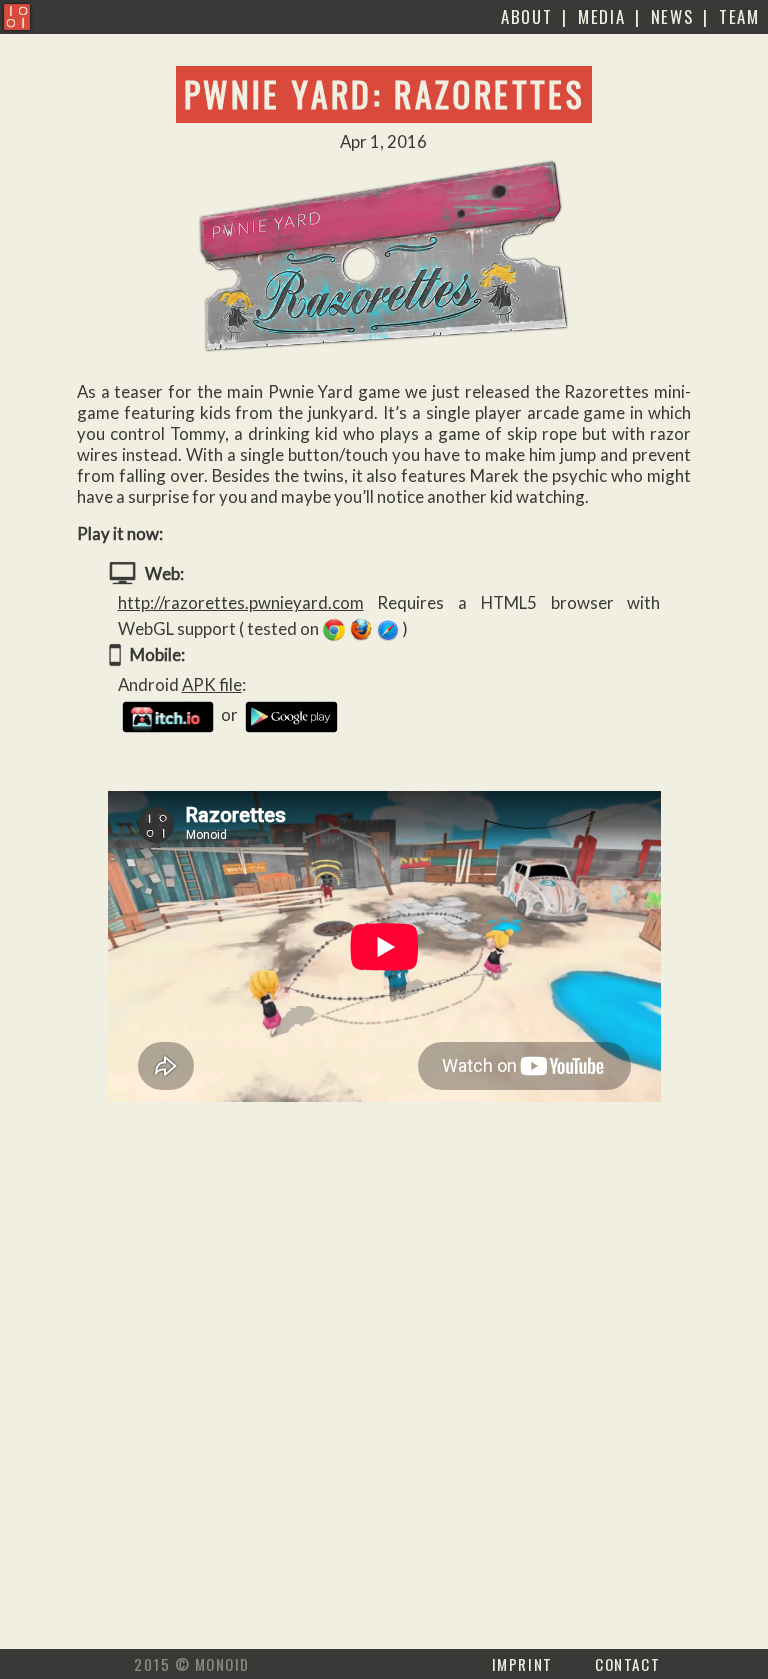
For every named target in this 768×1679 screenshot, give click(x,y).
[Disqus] (384, 1394)
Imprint (522, 1664)
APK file (212, 684)
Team (739, 16)
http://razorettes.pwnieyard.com (241, 602)
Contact (627, 1664)
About (526, 16)
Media (601, 16)
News (672, 16)
